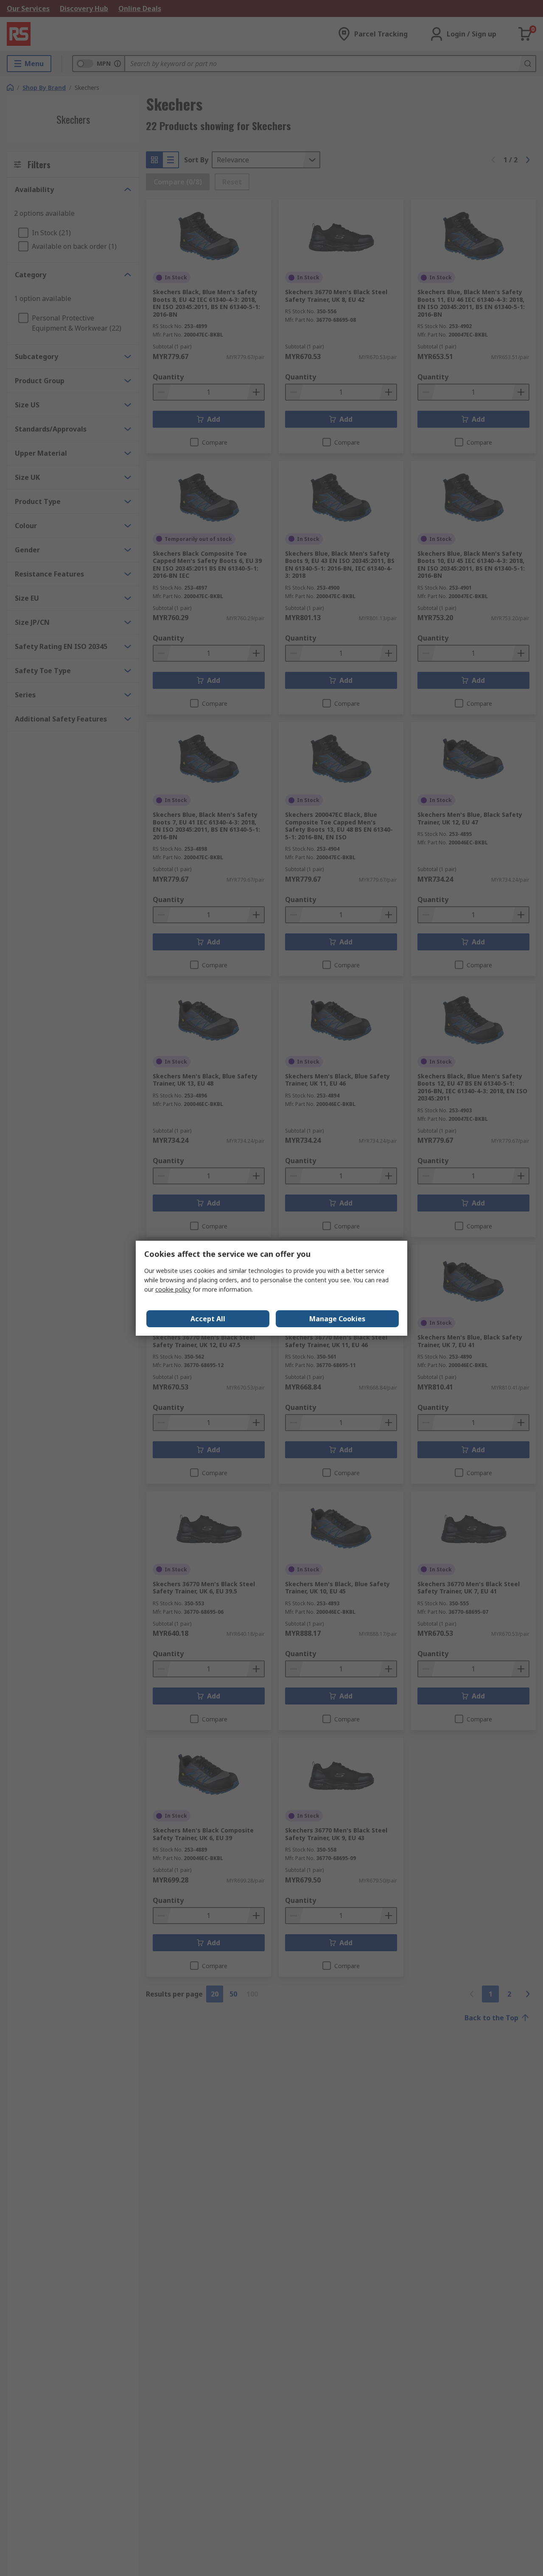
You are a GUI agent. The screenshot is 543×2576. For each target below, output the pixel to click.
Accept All (208, 1319)
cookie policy (173, 1289)
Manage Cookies (337, 1319)
